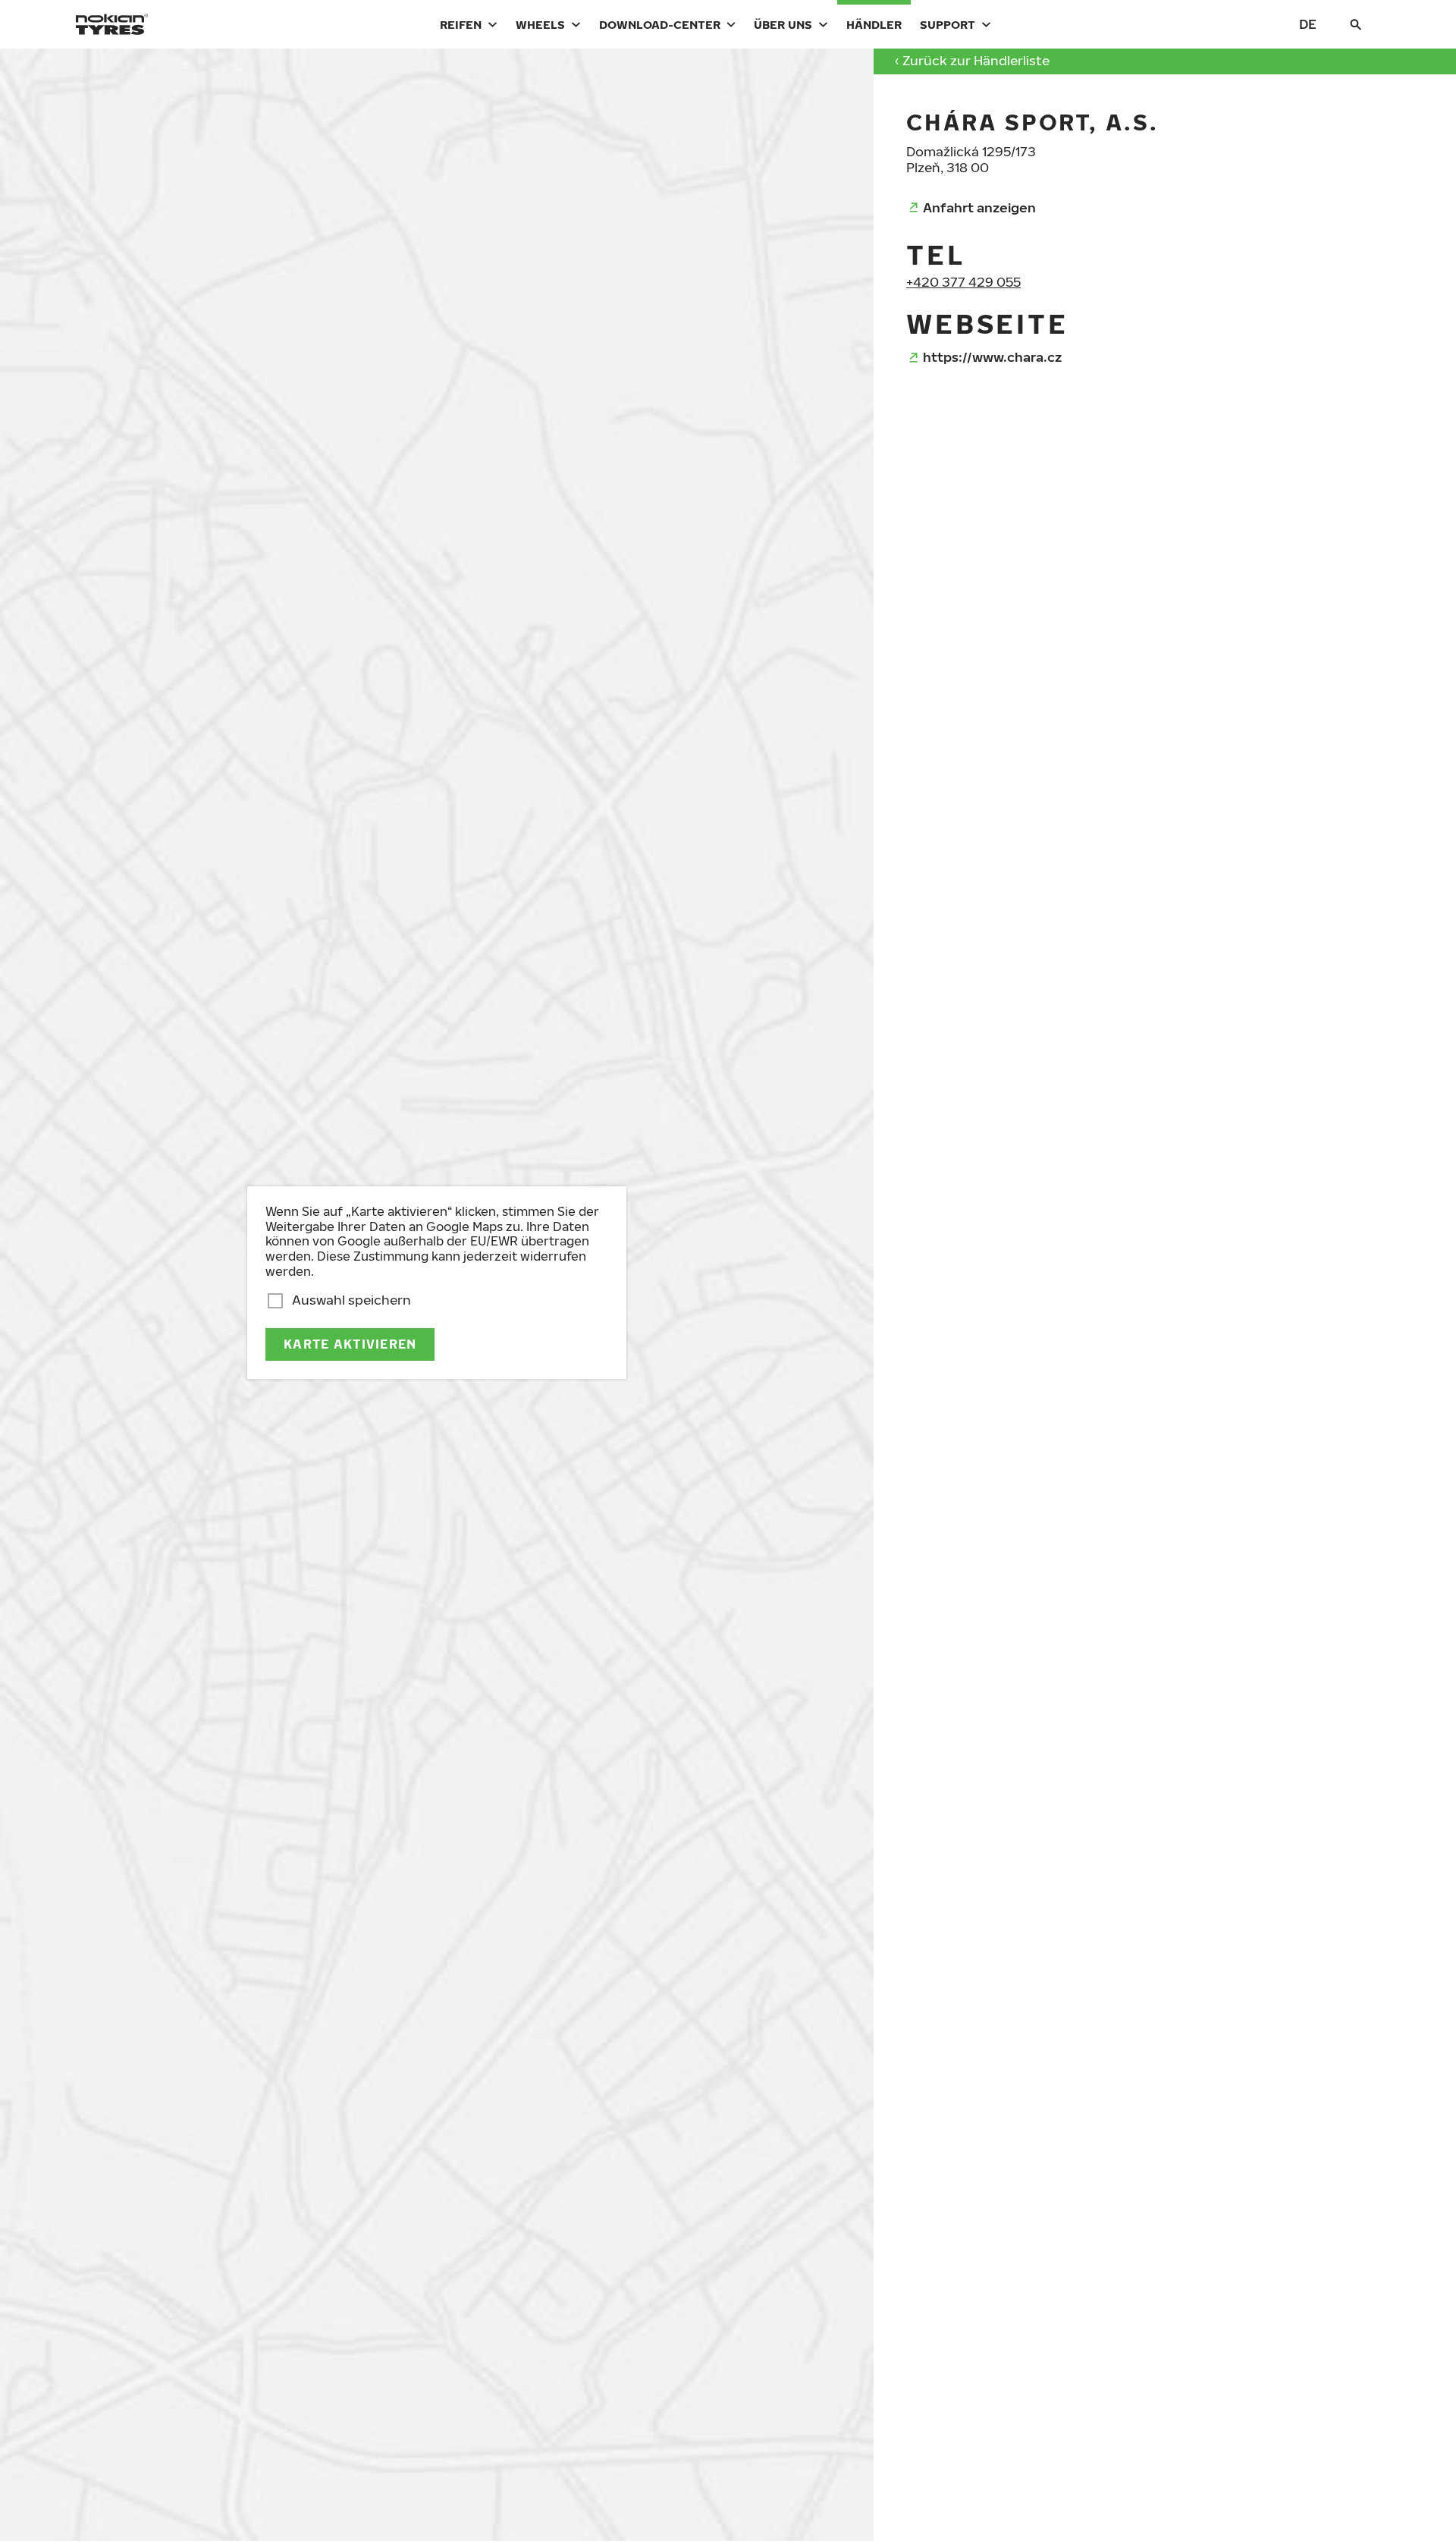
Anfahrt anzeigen (979, 207)
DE (1308, 24)
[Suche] (1356, 24)
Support (948, 24)
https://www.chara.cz (992, 357)
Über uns (783, 24)
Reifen (461, 24)
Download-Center (660, 24)
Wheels (540, 24)
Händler (874, 24)
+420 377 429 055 (963, 282)
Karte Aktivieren (350, 1344)
